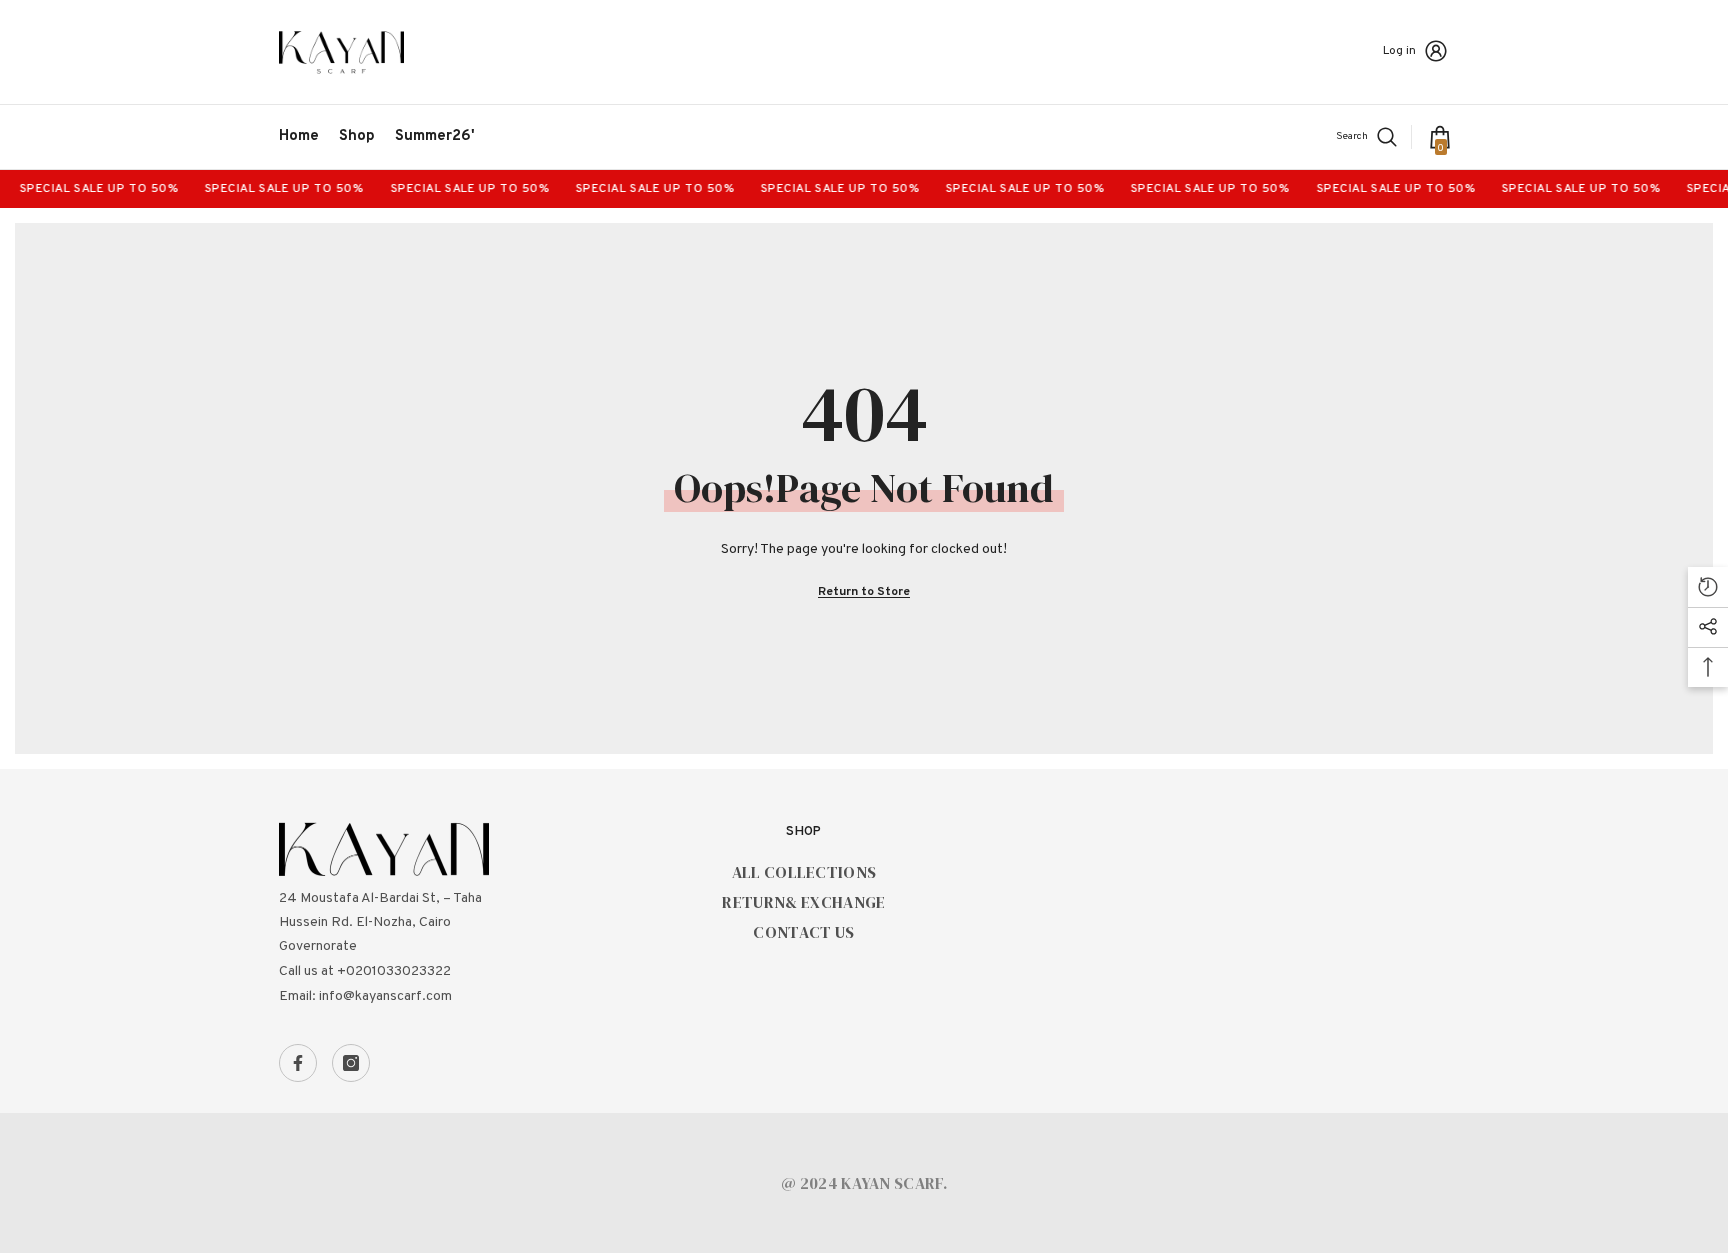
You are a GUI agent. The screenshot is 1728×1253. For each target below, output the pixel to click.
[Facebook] (298, 1063)
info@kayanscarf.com (385, 996)
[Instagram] (351, 1063)
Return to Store (864, 592)
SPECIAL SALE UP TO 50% (87, 189)
